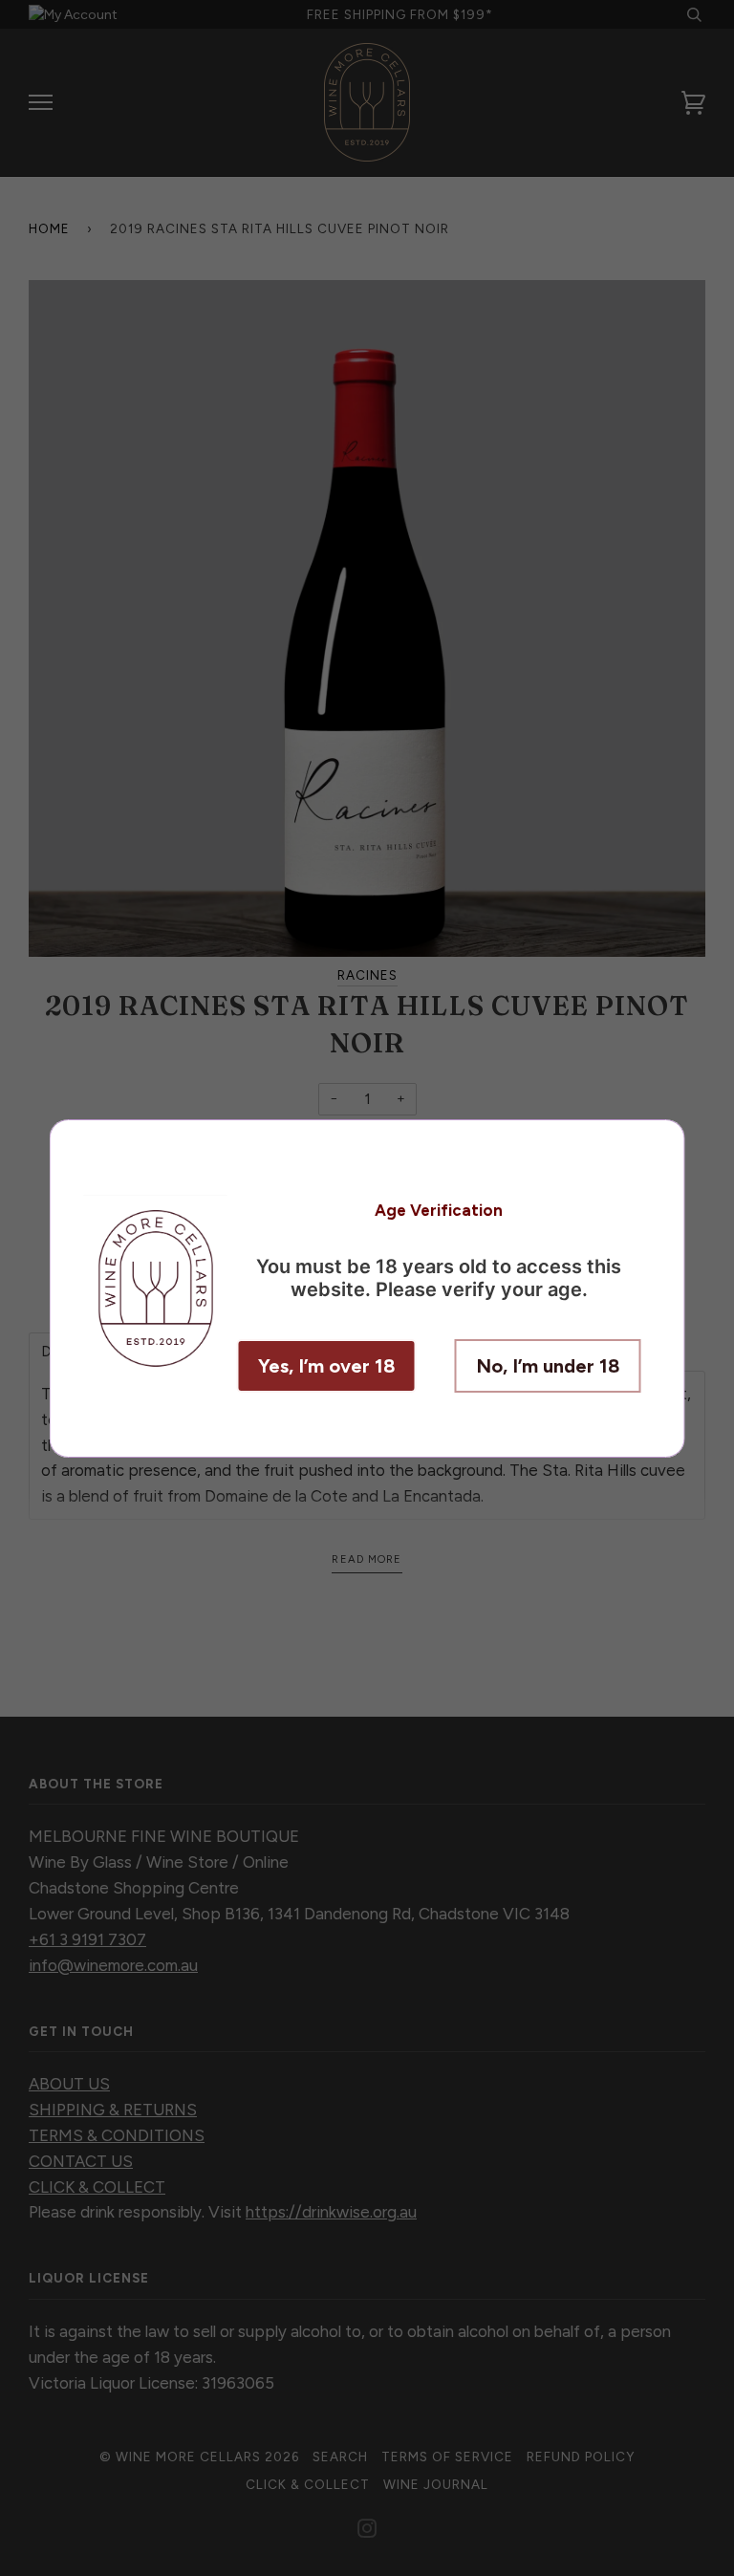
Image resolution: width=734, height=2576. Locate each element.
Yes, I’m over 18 (327, 1366)
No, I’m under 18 (548, 1366)
